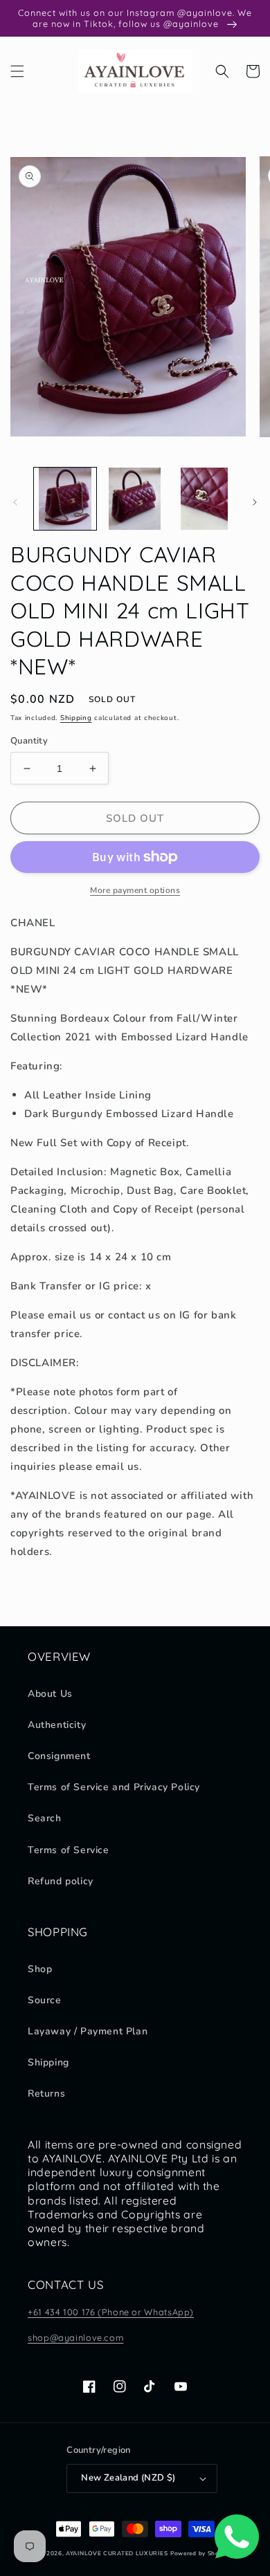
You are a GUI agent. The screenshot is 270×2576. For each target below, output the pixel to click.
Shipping (76, 718)
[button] (17, 71)
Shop (40, 1969)
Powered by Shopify (201, 2554)
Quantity (29, 741)
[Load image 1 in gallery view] (65, 499)
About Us (50, 1694)
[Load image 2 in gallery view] (134, 499)
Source (45, 2000)
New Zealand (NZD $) (128, 2478)
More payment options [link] (135, 890)
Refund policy (61, 1881)
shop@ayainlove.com (75, 2337)
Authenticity (57, 1725)
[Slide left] (15, 502)
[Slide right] (255, 502)
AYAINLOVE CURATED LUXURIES (117, 2554)
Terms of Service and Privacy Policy (114, 1787)
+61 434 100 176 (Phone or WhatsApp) (111, 2312)
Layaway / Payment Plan (88, 2031)
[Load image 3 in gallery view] (204, 499)
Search (45, 1818)
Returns (46, 2094)
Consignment (59, 1756)
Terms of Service (69, 1850)
